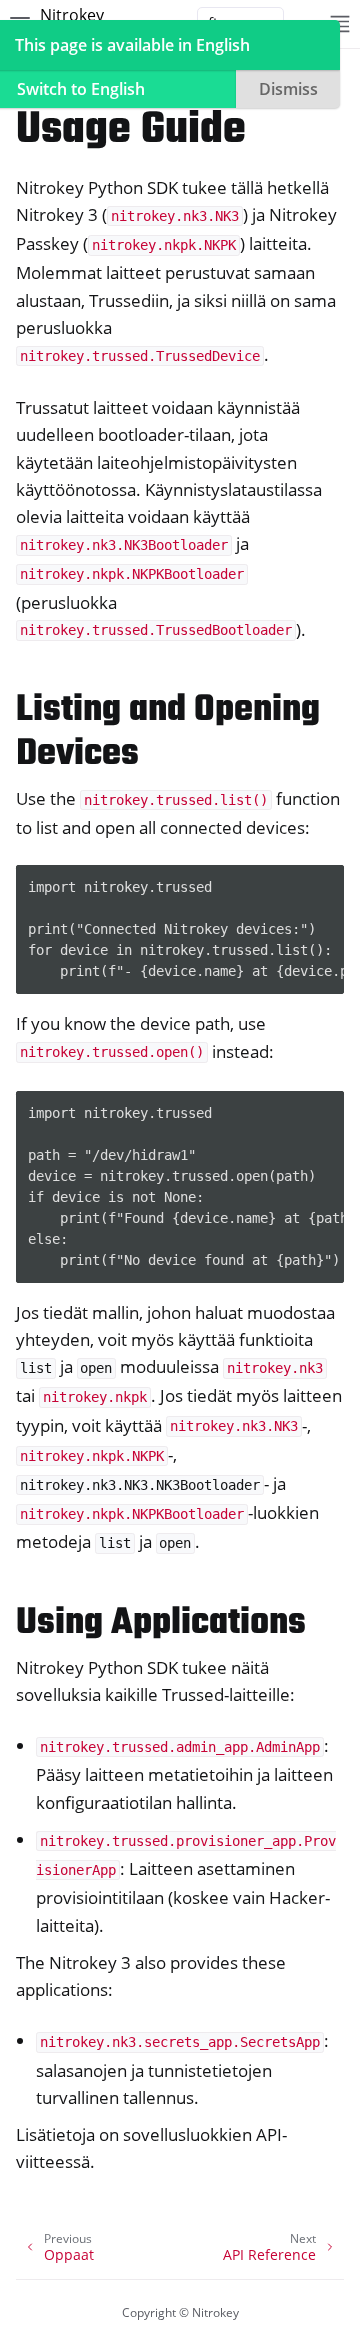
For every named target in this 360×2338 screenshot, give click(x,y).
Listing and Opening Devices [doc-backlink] (168, 732)
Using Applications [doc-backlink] (161, 1623)
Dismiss (288, 89)
